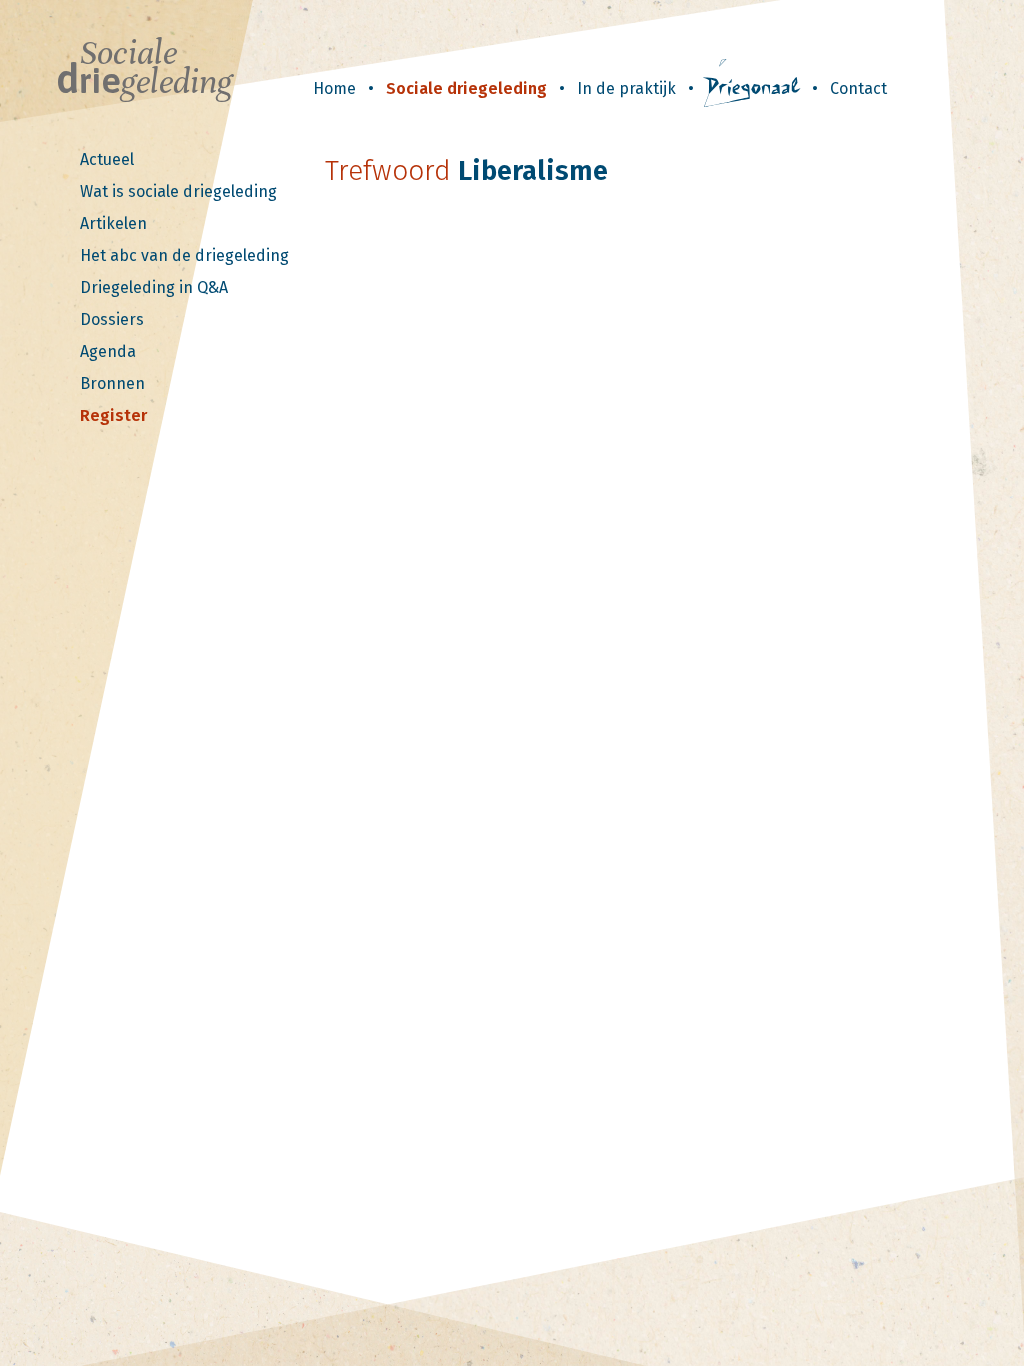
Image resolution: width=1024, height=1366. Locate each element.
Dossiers (112, 319)
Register (113, 415)
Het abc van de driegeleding (184, 255)
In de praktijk (626, 88)
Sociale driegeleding (466, 88)
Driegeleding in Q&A (154, 287)
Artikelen (113, 223)
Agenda (108, 351)
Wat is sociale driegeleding (178, 191)
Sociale (144, 67)
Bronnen (112, 383)
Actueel (107, 159)
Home (334, 88)
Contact (858, 88)
